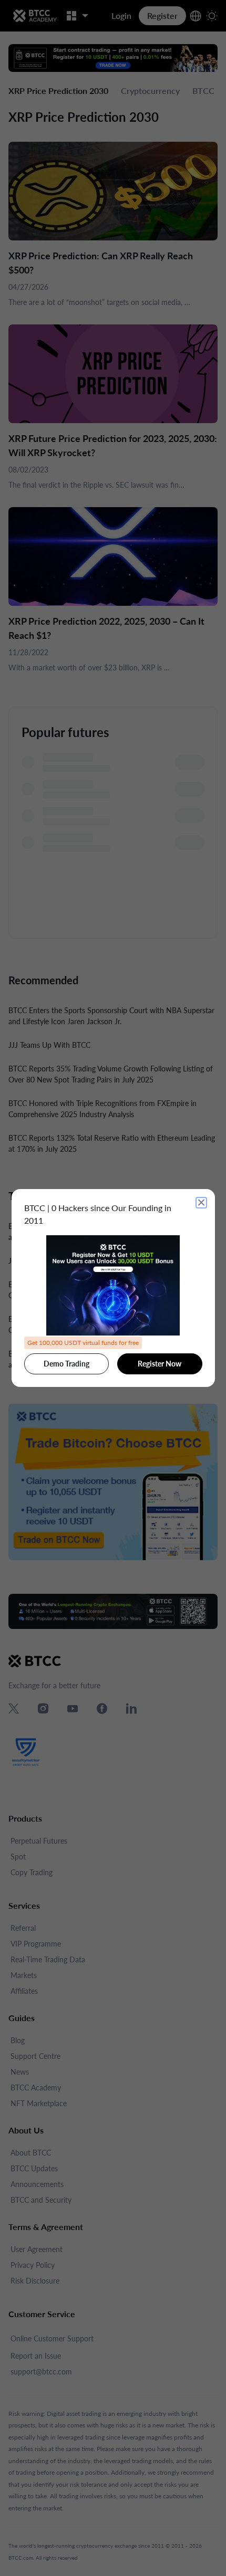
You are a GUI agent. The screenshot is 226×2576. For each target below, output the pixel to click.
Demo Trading (66, 1364)
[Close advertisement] (201, 1203)
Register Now (160, 1364)
